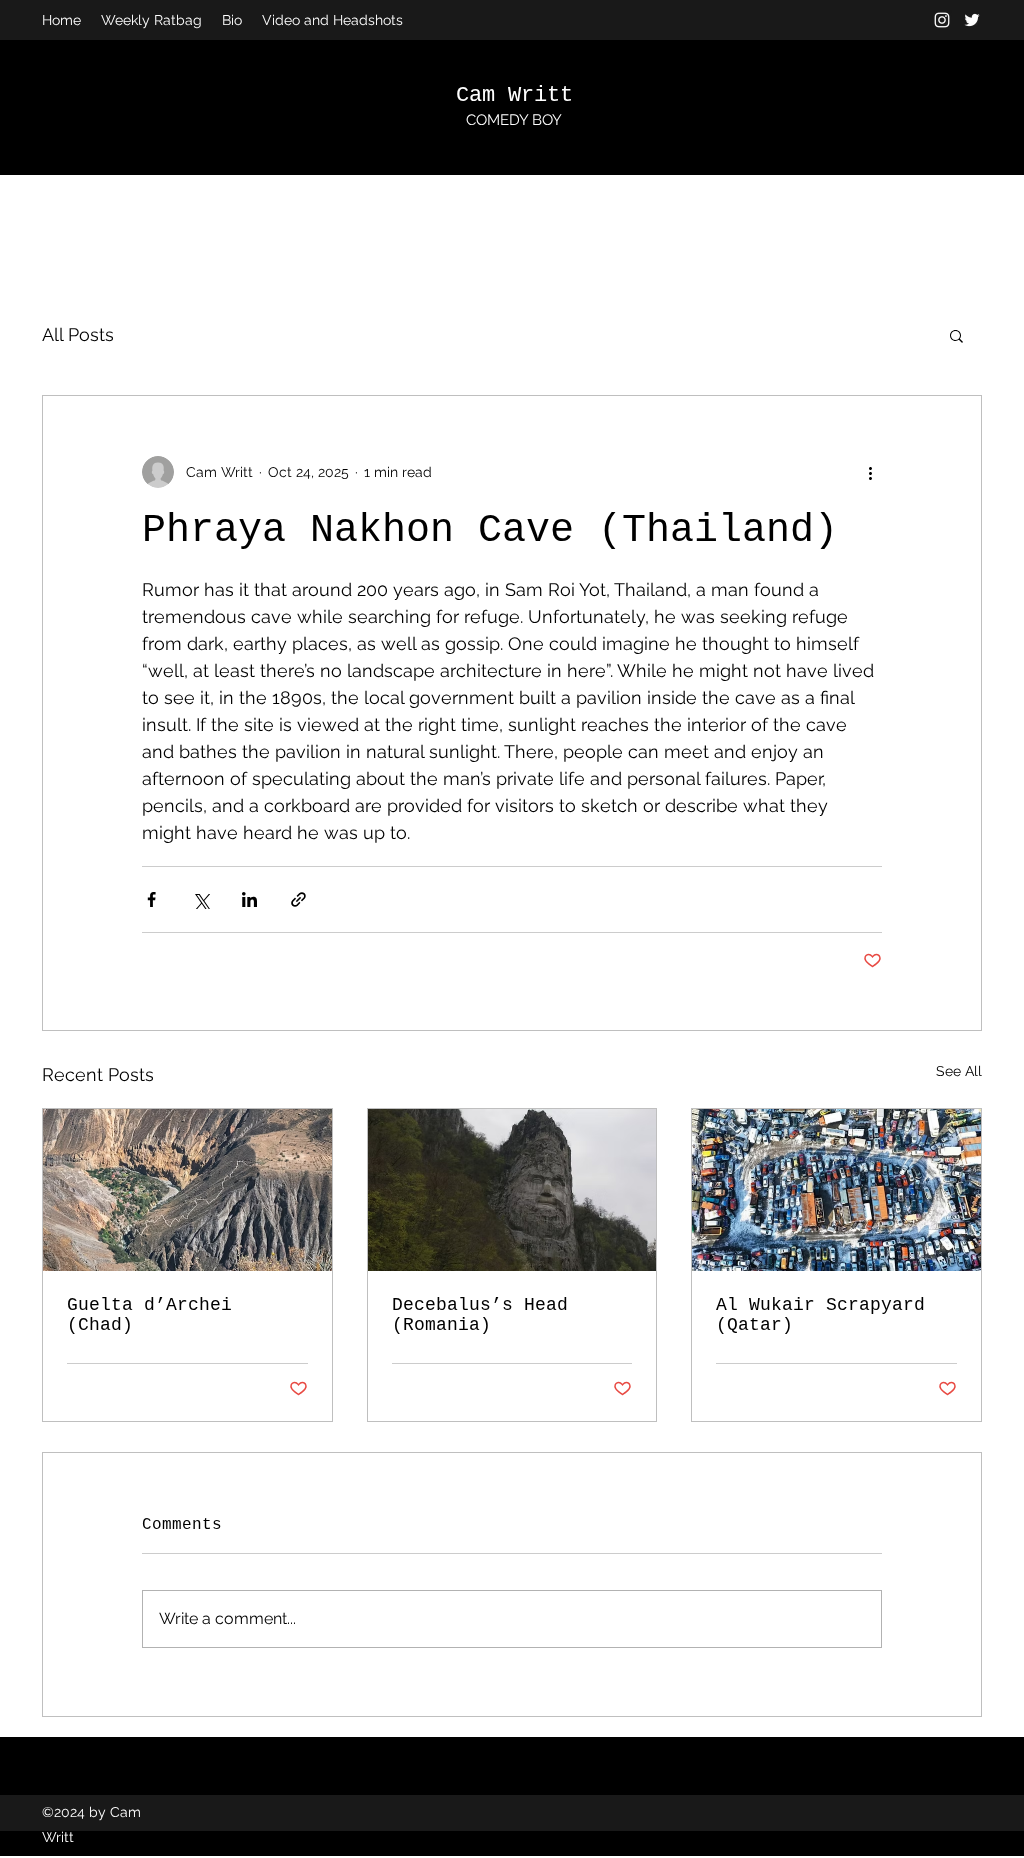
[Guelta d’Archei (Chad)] (187, 1190)
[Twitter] (972, 20)
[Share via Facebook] (151, 899)
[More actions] (870, 472)
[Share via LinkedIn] (249, 899)
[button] (956, 335)
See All (959, 1071)
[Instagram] (942, 20)
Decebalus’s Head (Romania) (480, 1315)
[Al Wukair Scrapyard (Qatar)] (836, 1190)
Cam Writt (514, 95)
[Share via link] (298, 899)
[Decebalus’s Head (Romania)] (512, 1190)
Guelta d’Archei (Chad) (149, 1315)
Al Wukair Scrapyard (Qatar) (820, 1315)
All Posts (78, 334)
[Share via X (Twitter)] (200, 899)
